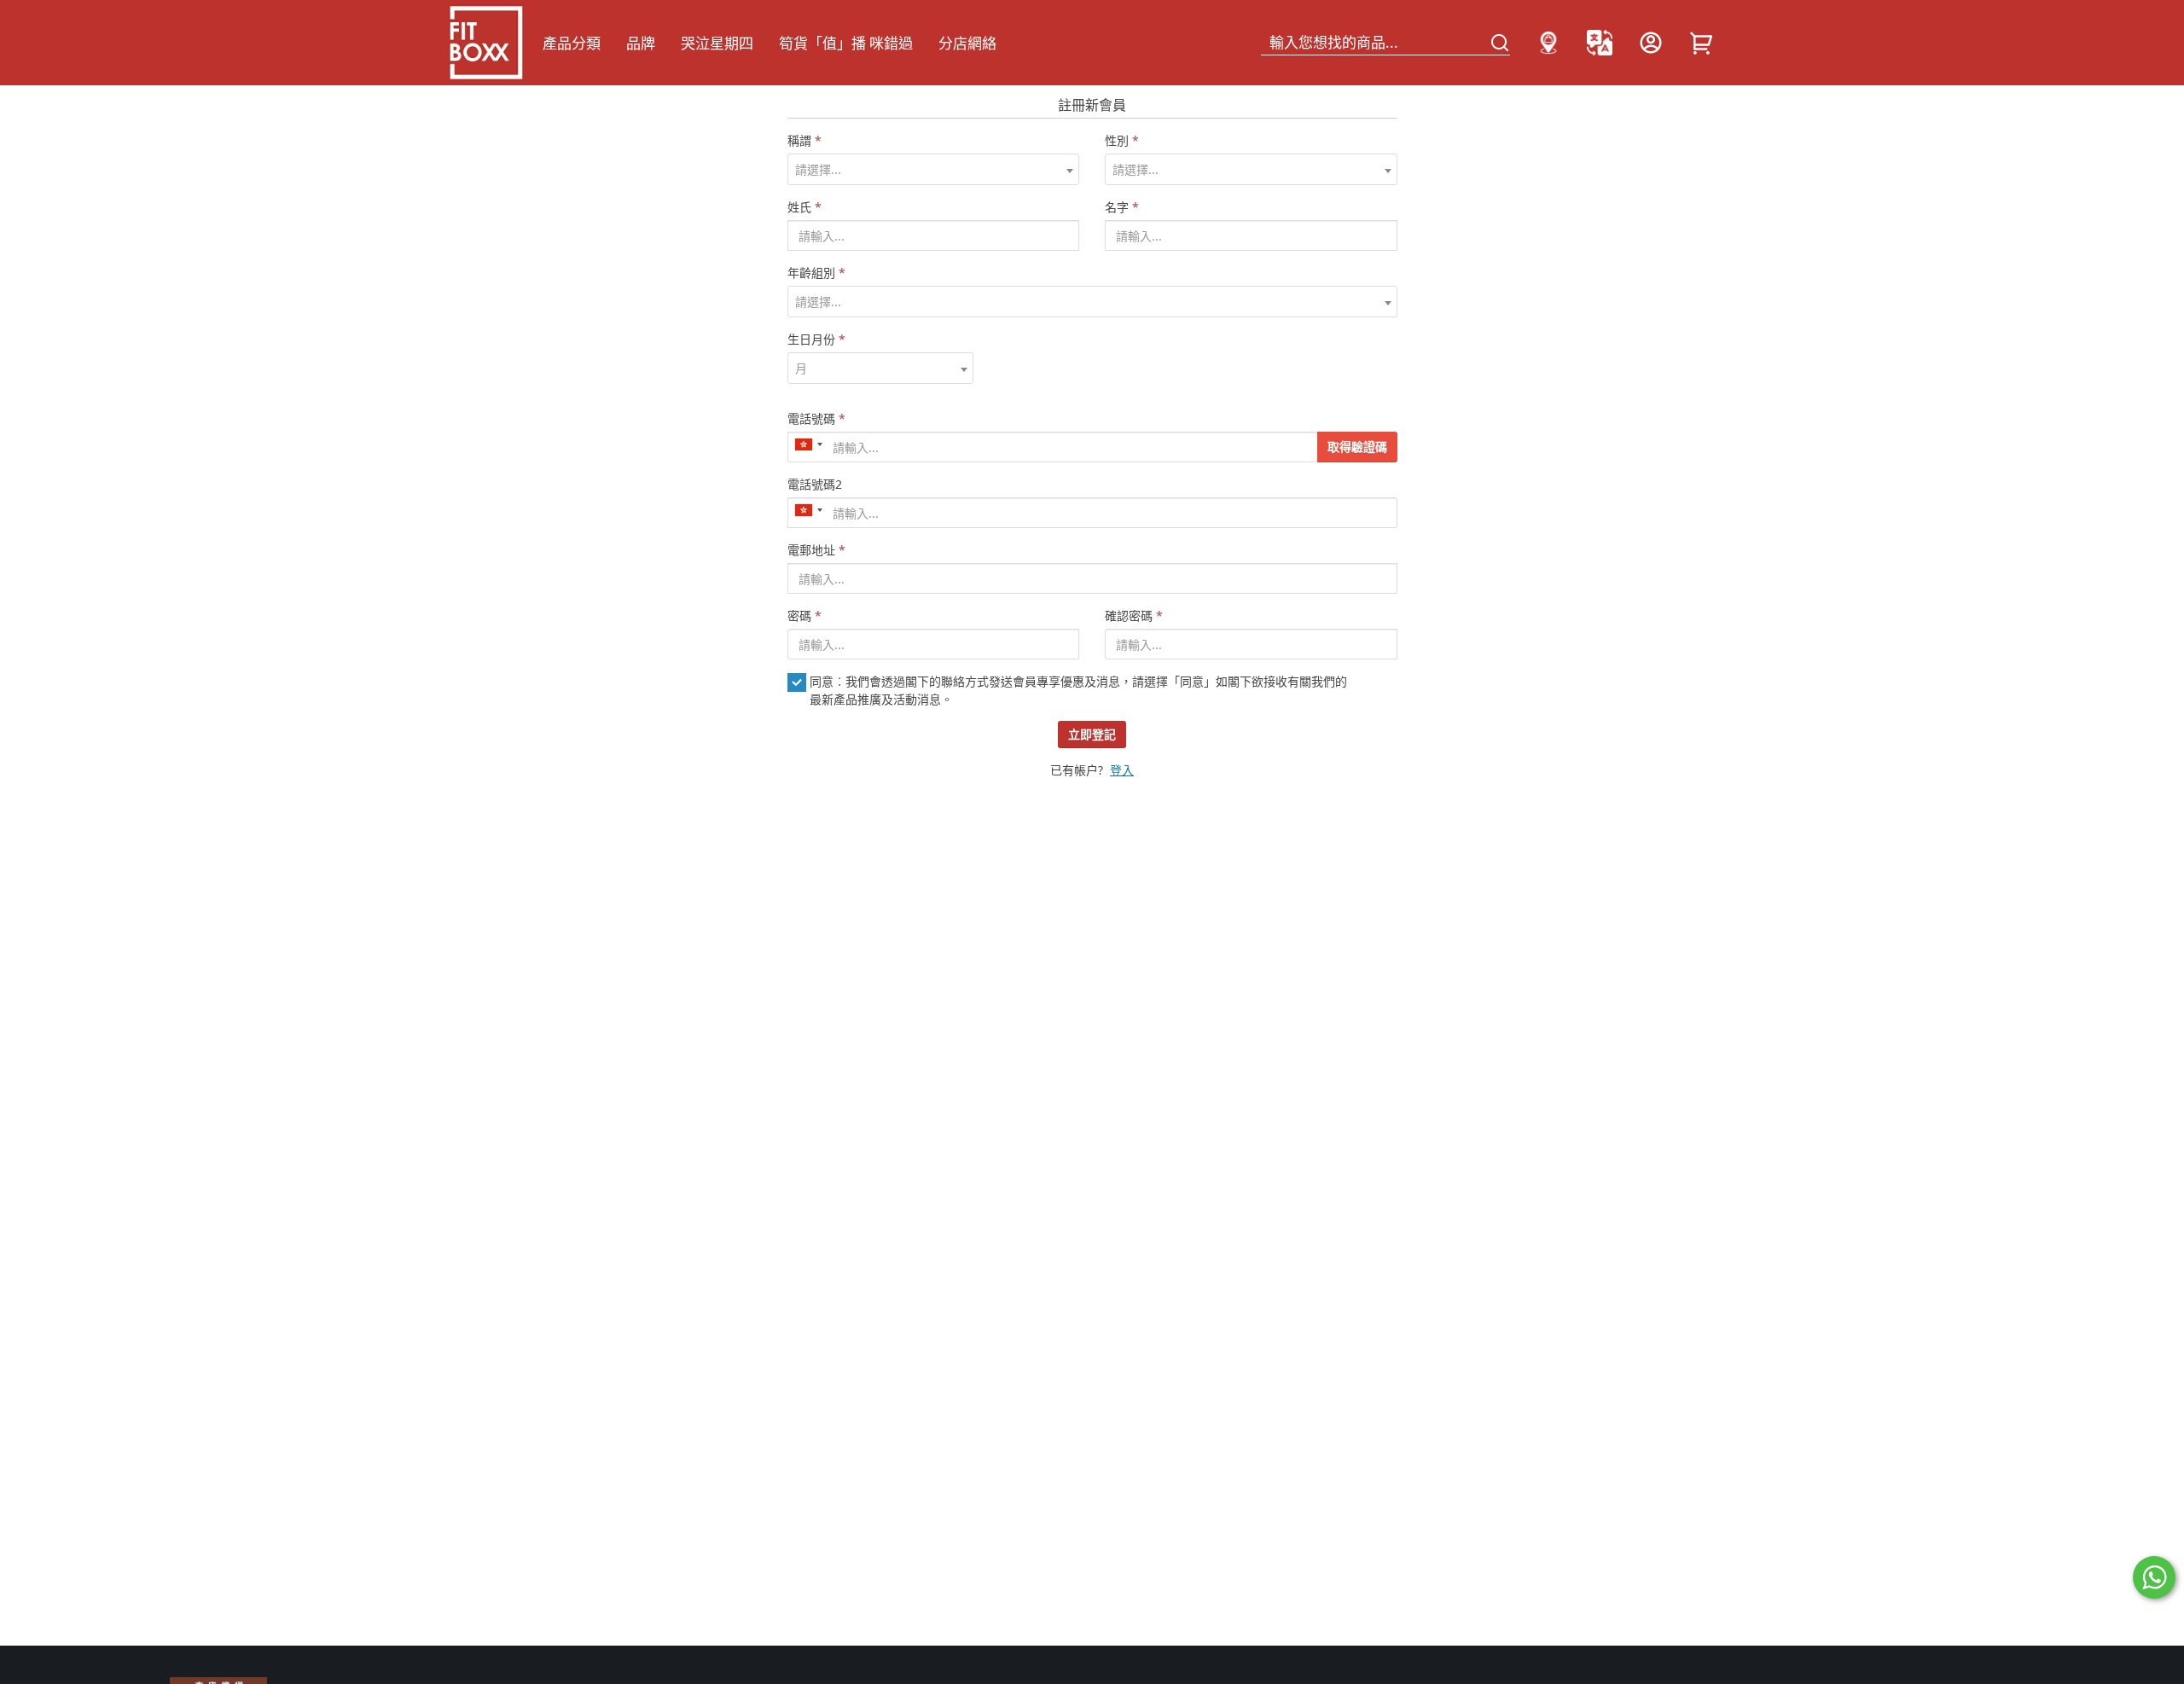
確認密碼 (1134, 616)
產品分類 (572, 43)
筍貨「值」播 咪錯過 (846, 43)
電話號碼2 (815, 484)
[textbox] (934, 170)
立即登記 (1092, 734)
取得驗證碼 (1357, 447)
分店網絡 (967, 43)
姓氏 (804, 207)
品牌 (641, 43)
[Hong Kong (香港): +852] (808, 444)
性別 (1122, 140)
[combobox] (934, 169)
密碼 (804, 616)
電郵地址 (816, 550)
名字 (1122, 207)
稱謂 (804, 140)
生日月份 (816, 339)
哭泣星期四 (717, 43)
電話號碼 (816, 418)
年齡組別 (816, 273)
